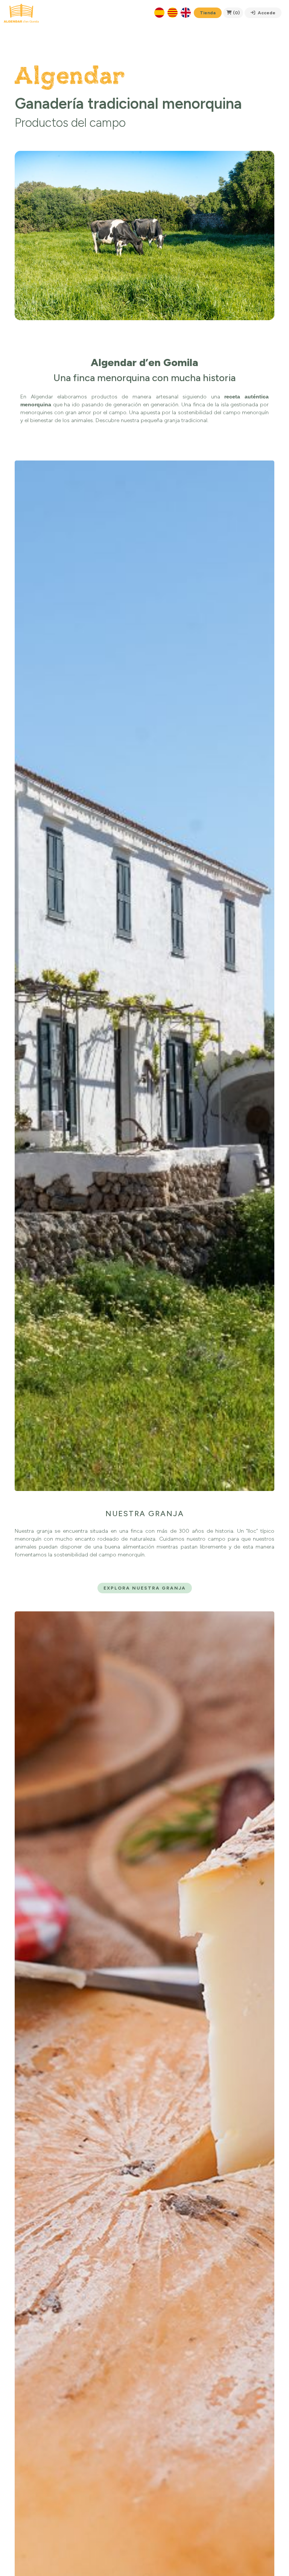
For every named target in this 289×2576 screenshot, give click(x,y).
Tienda (208, 13)
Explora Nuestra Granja (145, 1588)
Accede (266, 13)
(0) (236, 13)
